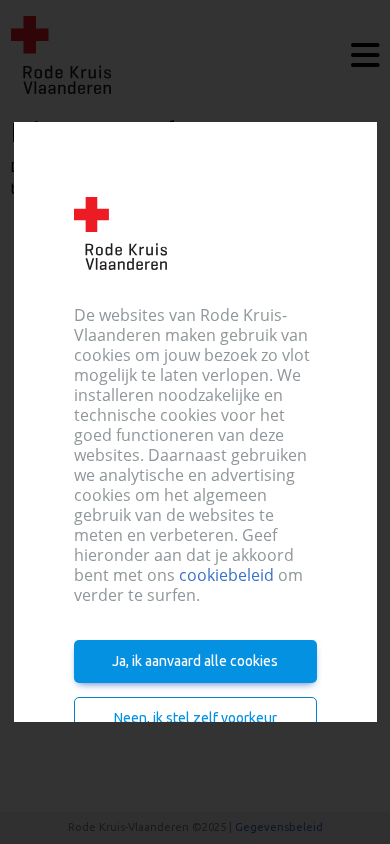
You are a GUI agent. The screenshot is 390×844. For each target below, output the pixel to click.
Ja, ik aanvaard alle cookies (195, 661)
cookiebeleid (226, 575)
